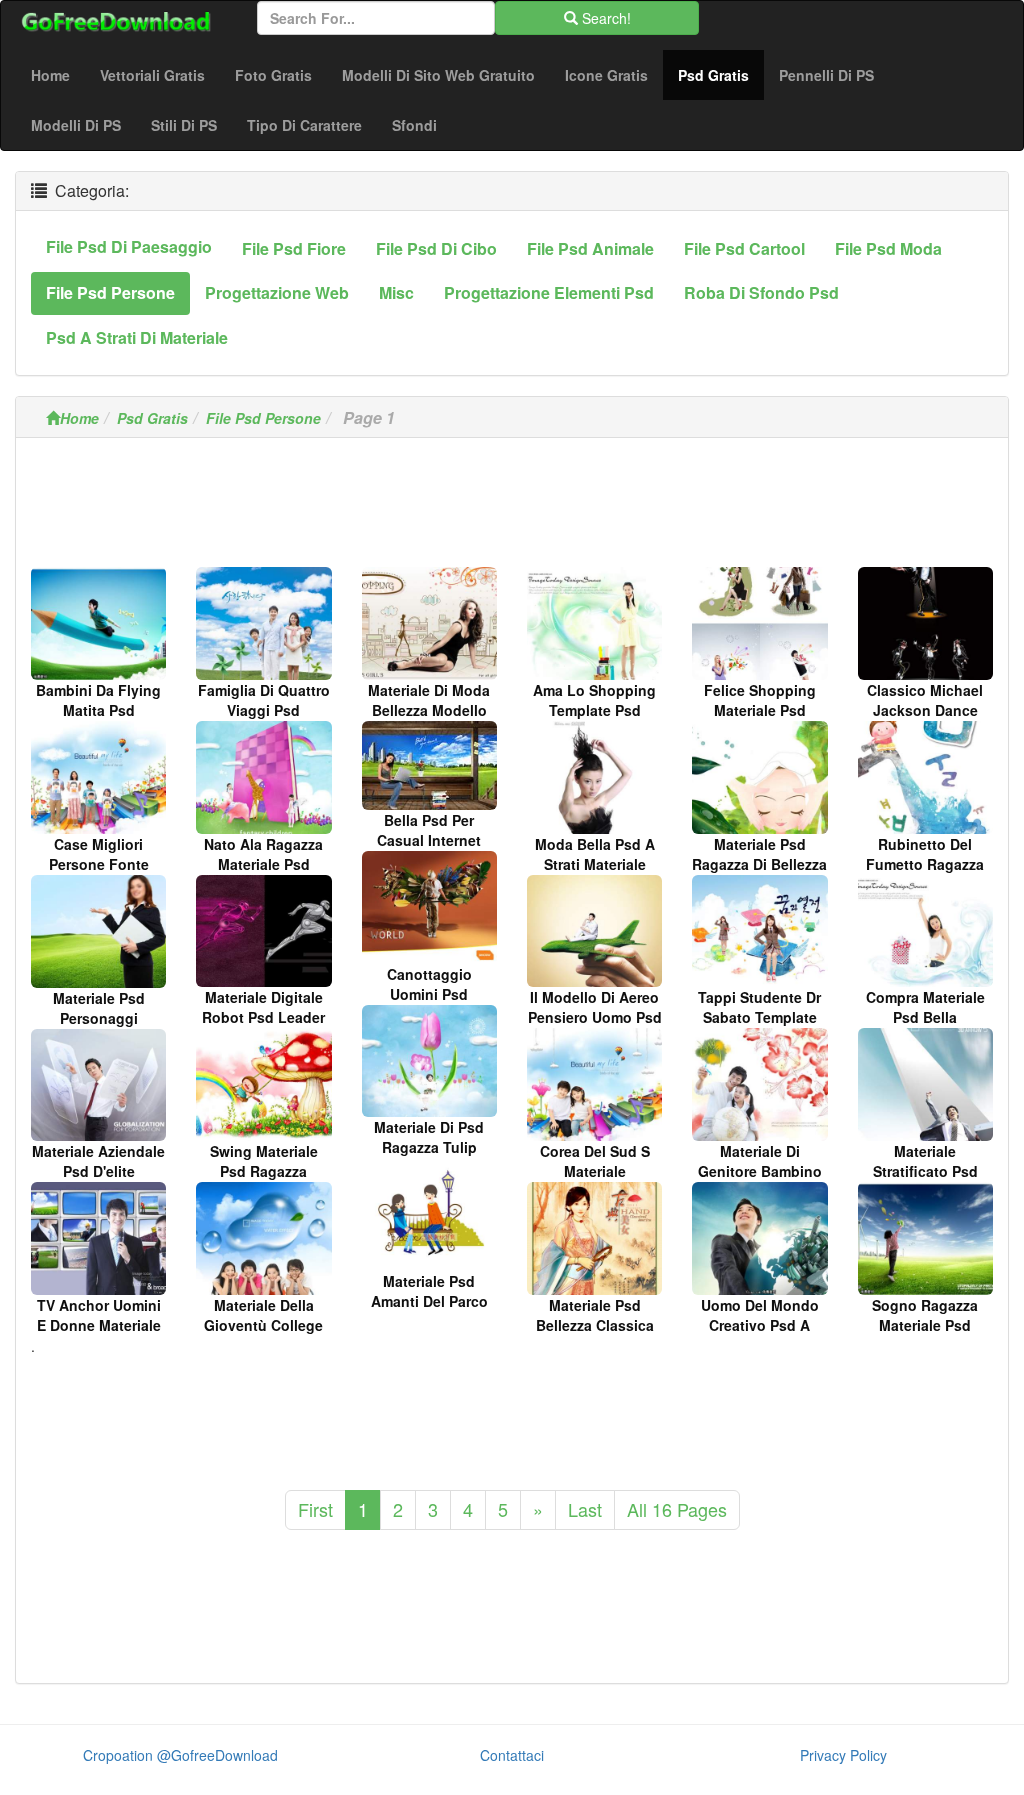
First (315, 1509)
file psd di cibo (436, 248)
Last (585, 1509)
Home (50, 75)
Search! (604, 18)
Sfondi (414, 125)
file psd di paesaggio (129, 246)
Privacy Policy (843, 1755)
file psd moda (888, 248)
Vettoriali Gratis (152, 75)
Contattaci (512, 1755)
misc (396, 292)
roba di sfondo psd (761, 292)
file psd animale (590, 248)
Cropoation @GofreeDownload (180, 1755)
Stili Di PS (184, 125)
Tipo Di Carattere (304, 125)
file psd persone (110, 292)
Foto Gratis (273, 75)
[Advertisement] (512, 508)
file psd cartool (744, 248)
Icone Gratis (606, 75)
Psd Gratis (721, 74)
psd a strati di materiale (137, 337)
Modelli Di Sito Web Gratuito (438, 75)
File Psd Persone (263, 418)
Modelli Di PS (76, 125)
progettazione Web (277, 292)
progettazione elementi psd (549, 292)
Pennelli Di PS (826, 75)
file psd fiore (294, 248)
